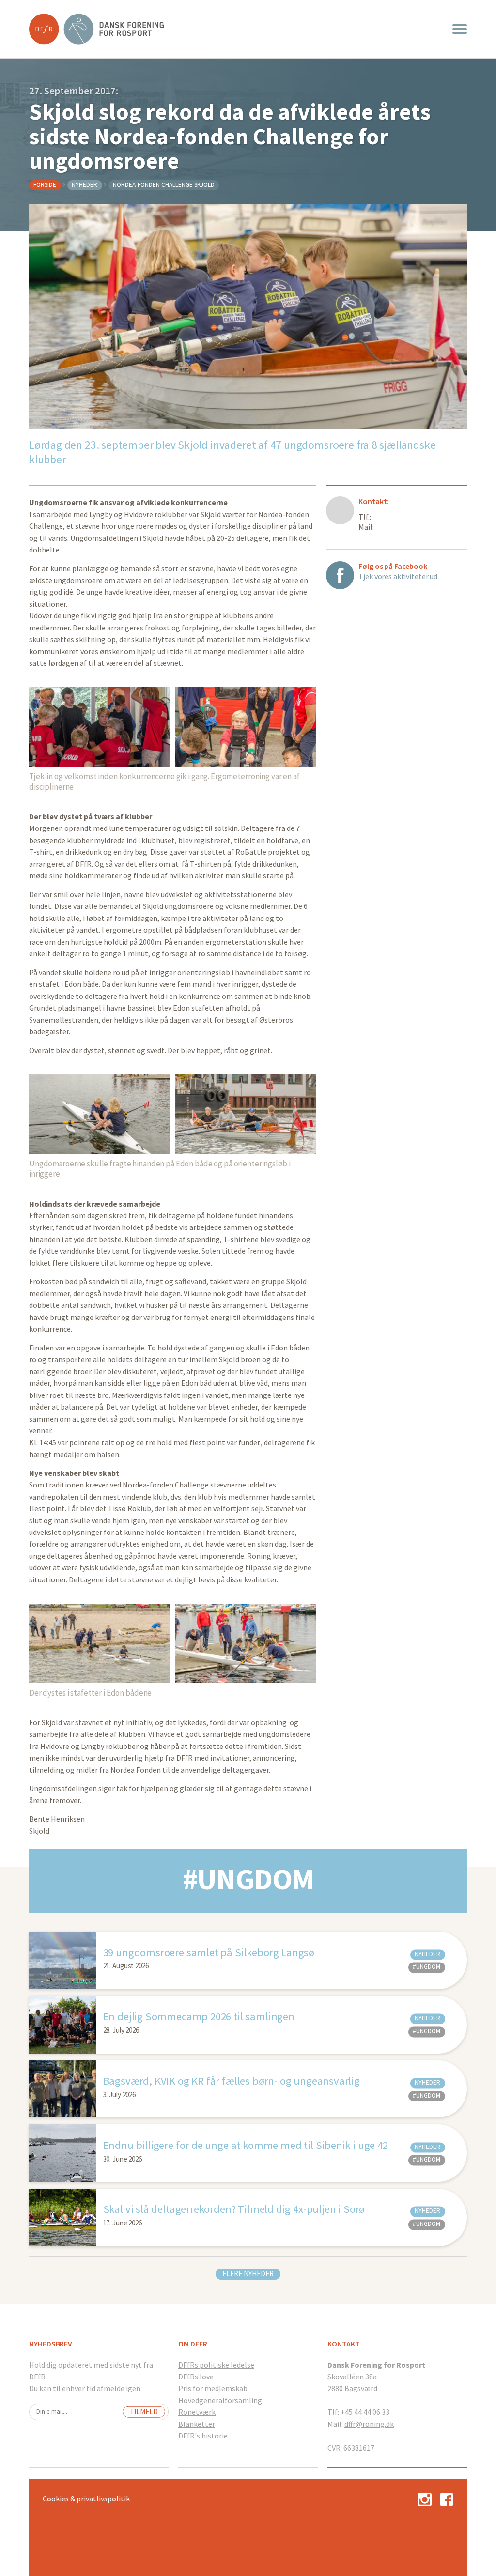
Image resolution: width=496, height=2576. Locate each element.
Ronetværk (197, 2412)
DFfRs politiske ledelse (216, 2365)
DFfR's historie (203, 2436)
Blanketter (197, 2424)
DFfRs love (196, 2377)
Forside (45, 185)
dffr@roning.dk (369, 2424)
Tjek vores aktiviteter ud (398, 576)
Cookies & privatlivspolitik (86, 2499)
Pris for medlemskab (213, 2388)
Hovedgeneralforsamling (220, 2400)
